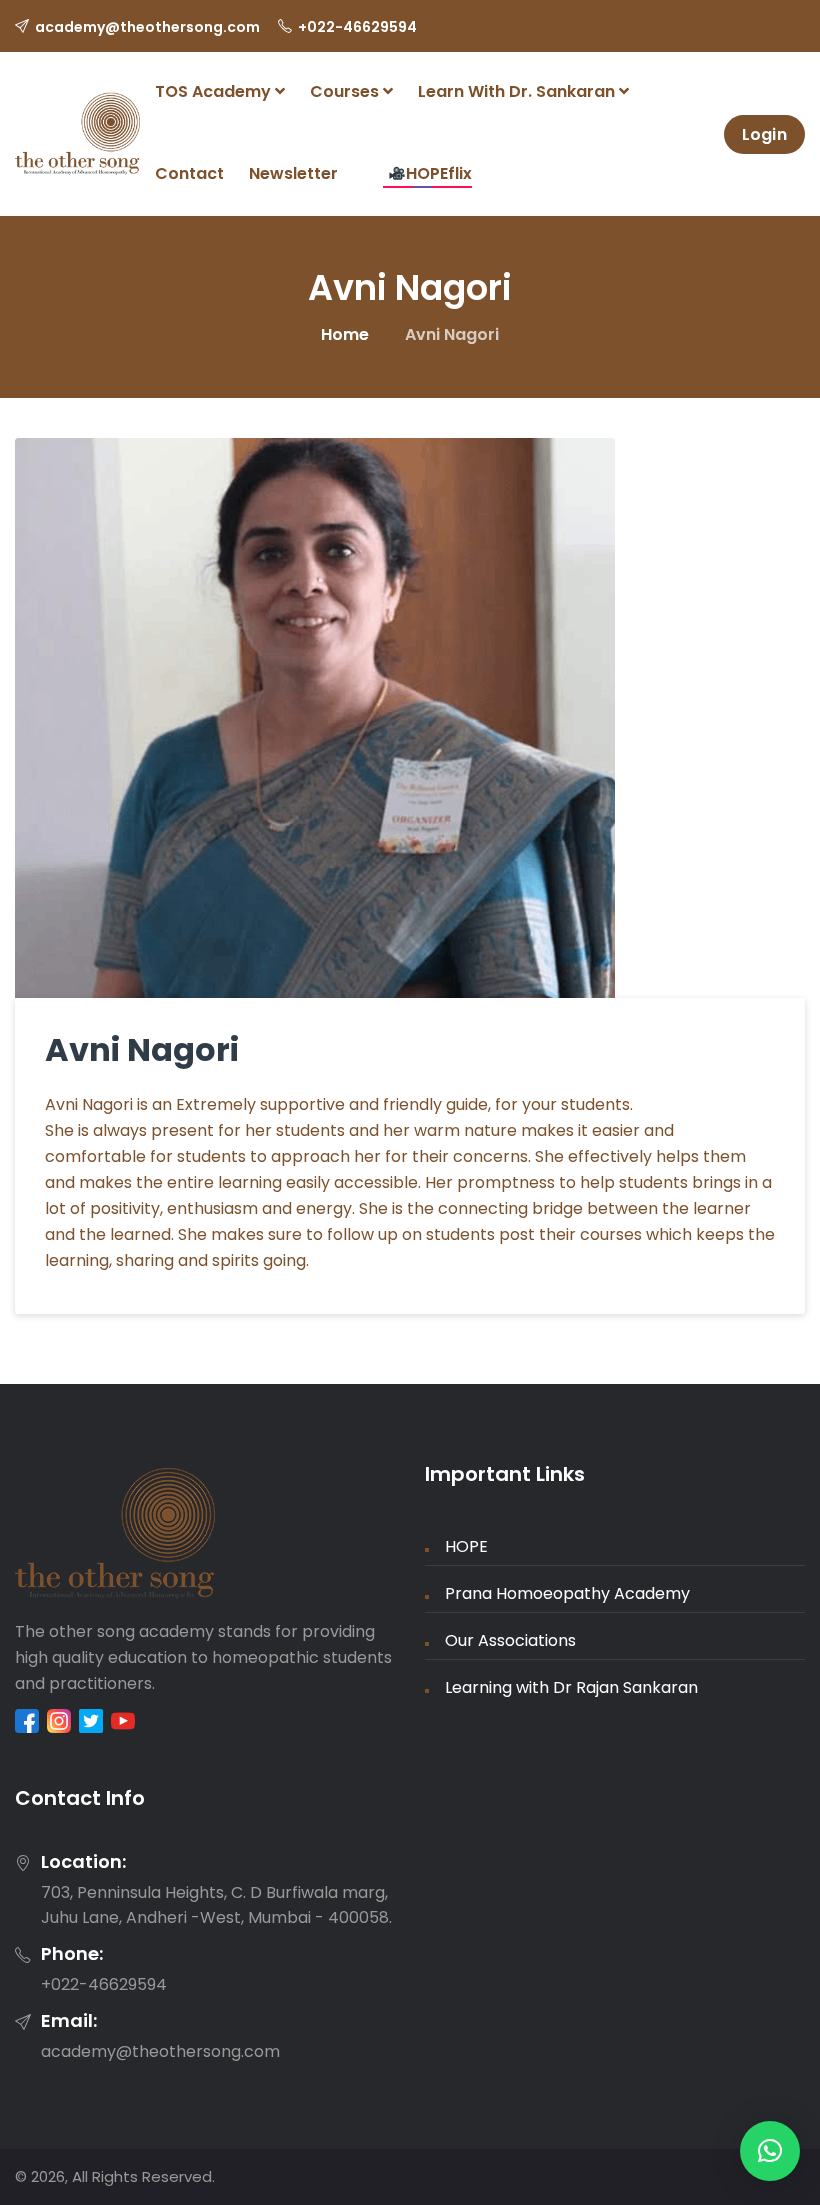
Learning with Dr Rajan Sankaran (571, 1687)
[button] (770, 2151)
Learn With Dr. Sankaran (518, 91)
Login (765, 134)
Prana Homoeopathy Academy (567, 1593)
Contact (189, 173)
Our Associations (510, 1640)
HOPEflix (439, 173)
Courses (346, 91)
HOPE (466, 1546)
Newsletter (293, 173)
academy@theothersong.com (147, 27)
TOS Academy (215, 91)
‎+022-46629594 (357, 27)
